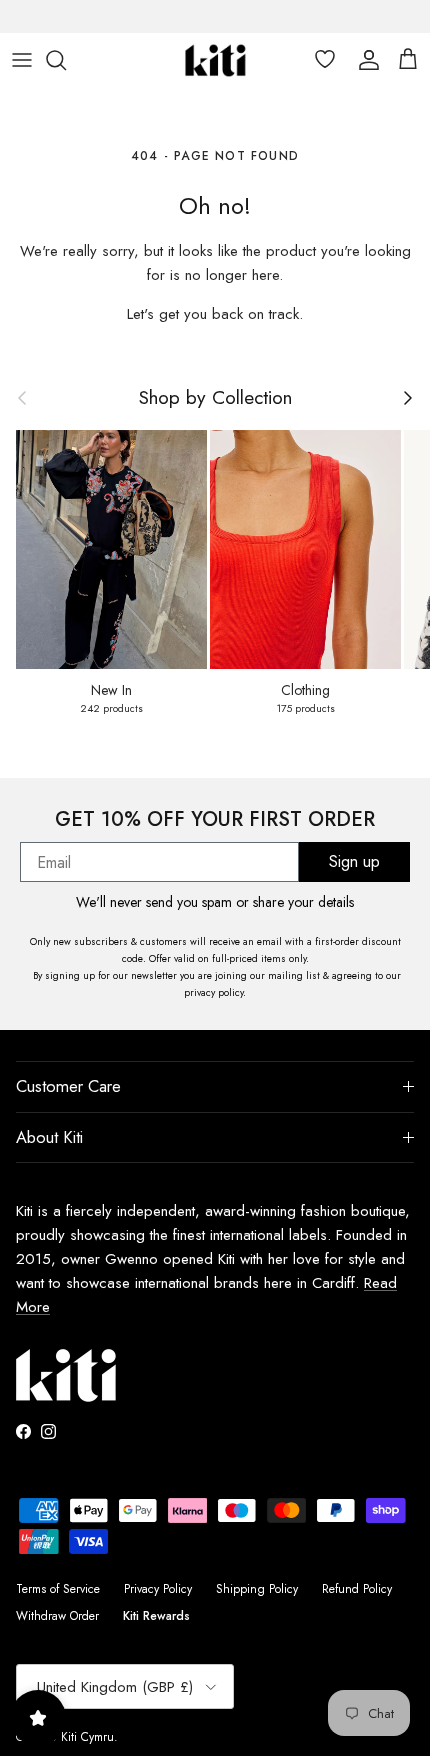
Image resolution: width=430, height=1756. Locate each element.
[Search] (66, 60)
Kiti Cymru (87, 1737)
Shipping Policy (257, 1589)
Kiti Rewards (156, 1616)
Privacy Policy (158, 1589)
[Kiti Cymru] (215, 60)
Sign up (354, 861)
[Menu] (22, 60)
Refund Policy (357, 1589)
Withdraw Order (57, 1616)
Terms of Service (58, 1589)
